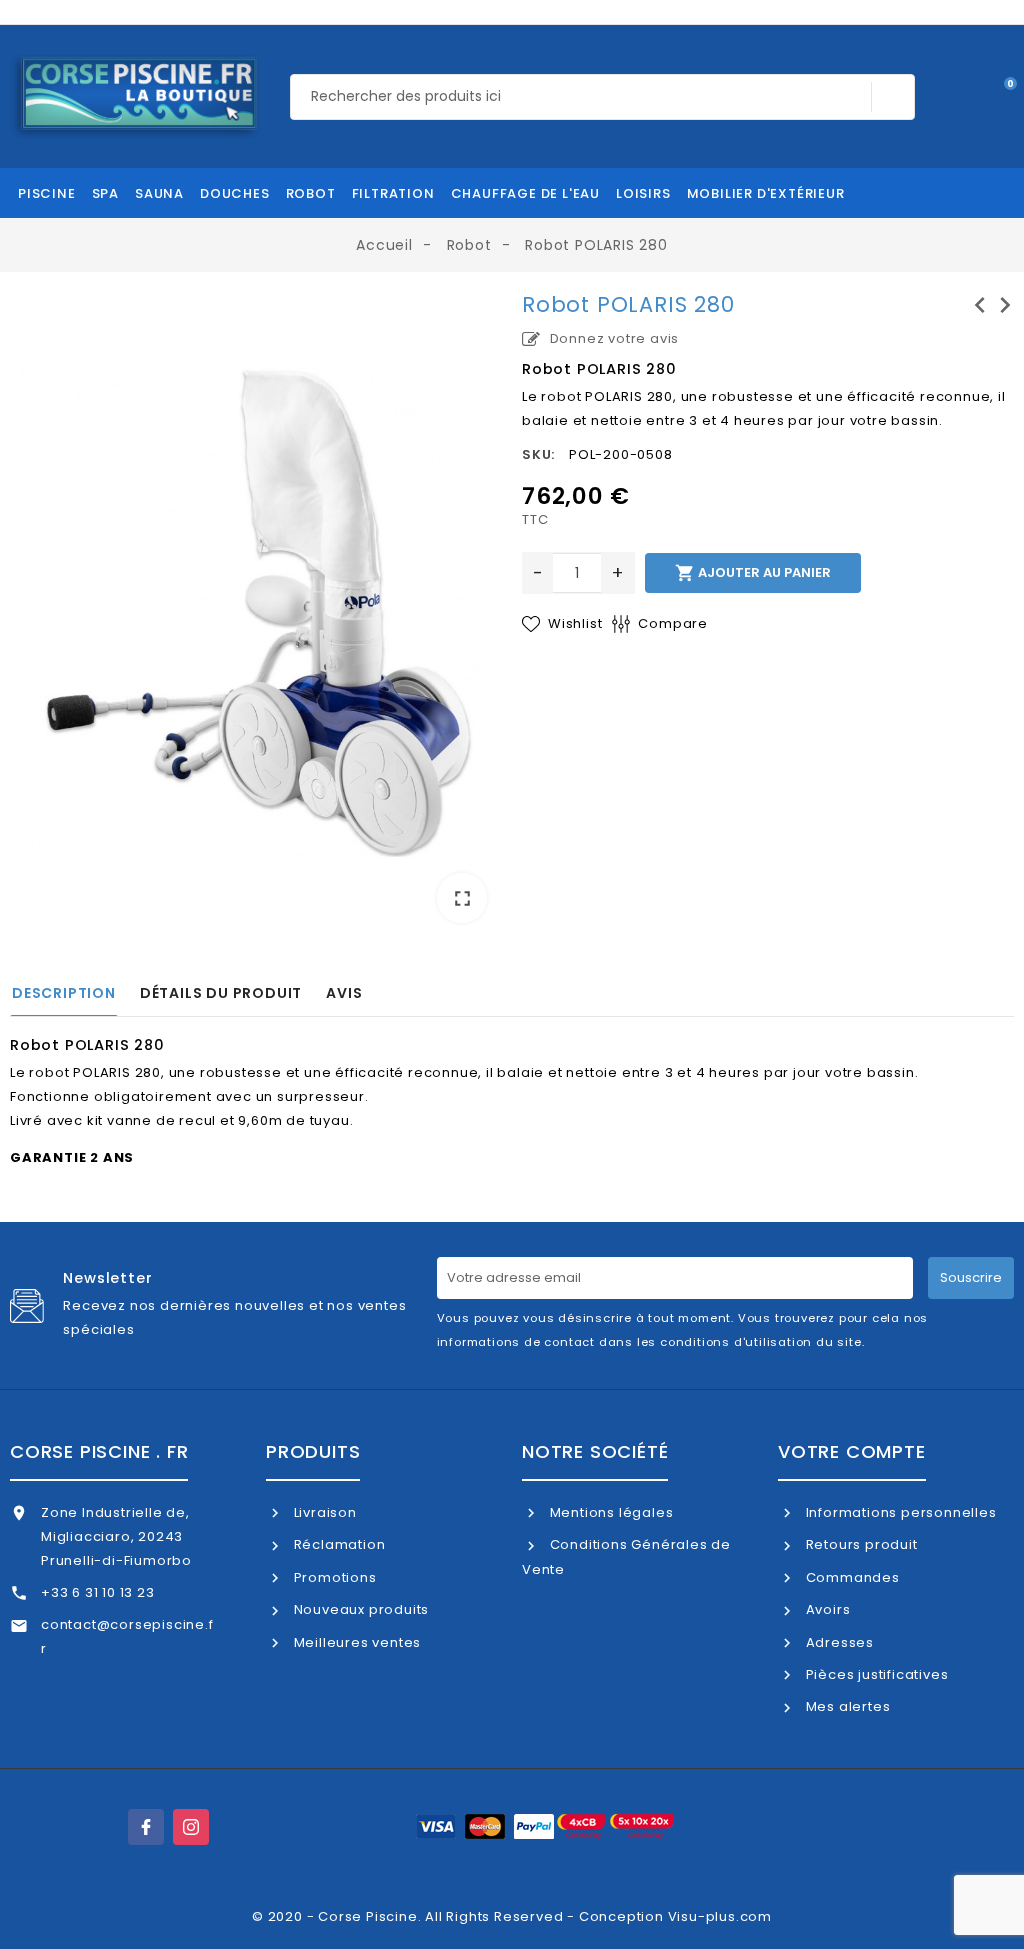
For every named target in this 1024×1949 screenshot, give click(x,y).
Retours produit (860, 1544)
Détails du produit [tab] (221, 993)
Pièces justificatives (875, 1674)
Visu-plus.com (720, 1916)
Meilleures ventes (355, 1642)
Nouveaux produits (359, 1609)
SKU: (538, 454)
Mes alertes (846, 1706)
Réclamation (337, 1544)
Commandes (851, 1577)
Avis (344, 993)
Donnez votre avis (612, 338)
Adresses (838, 1642)
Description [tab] (64, 993)
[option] (256, 615)
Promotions (333, 1577)
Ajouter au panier (753, 573)
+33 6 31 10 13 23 (98, 1592)
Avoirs (826, 1609)
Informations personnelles (899, 1512)
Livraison (323, 1512)
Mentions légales (609, 1512)
